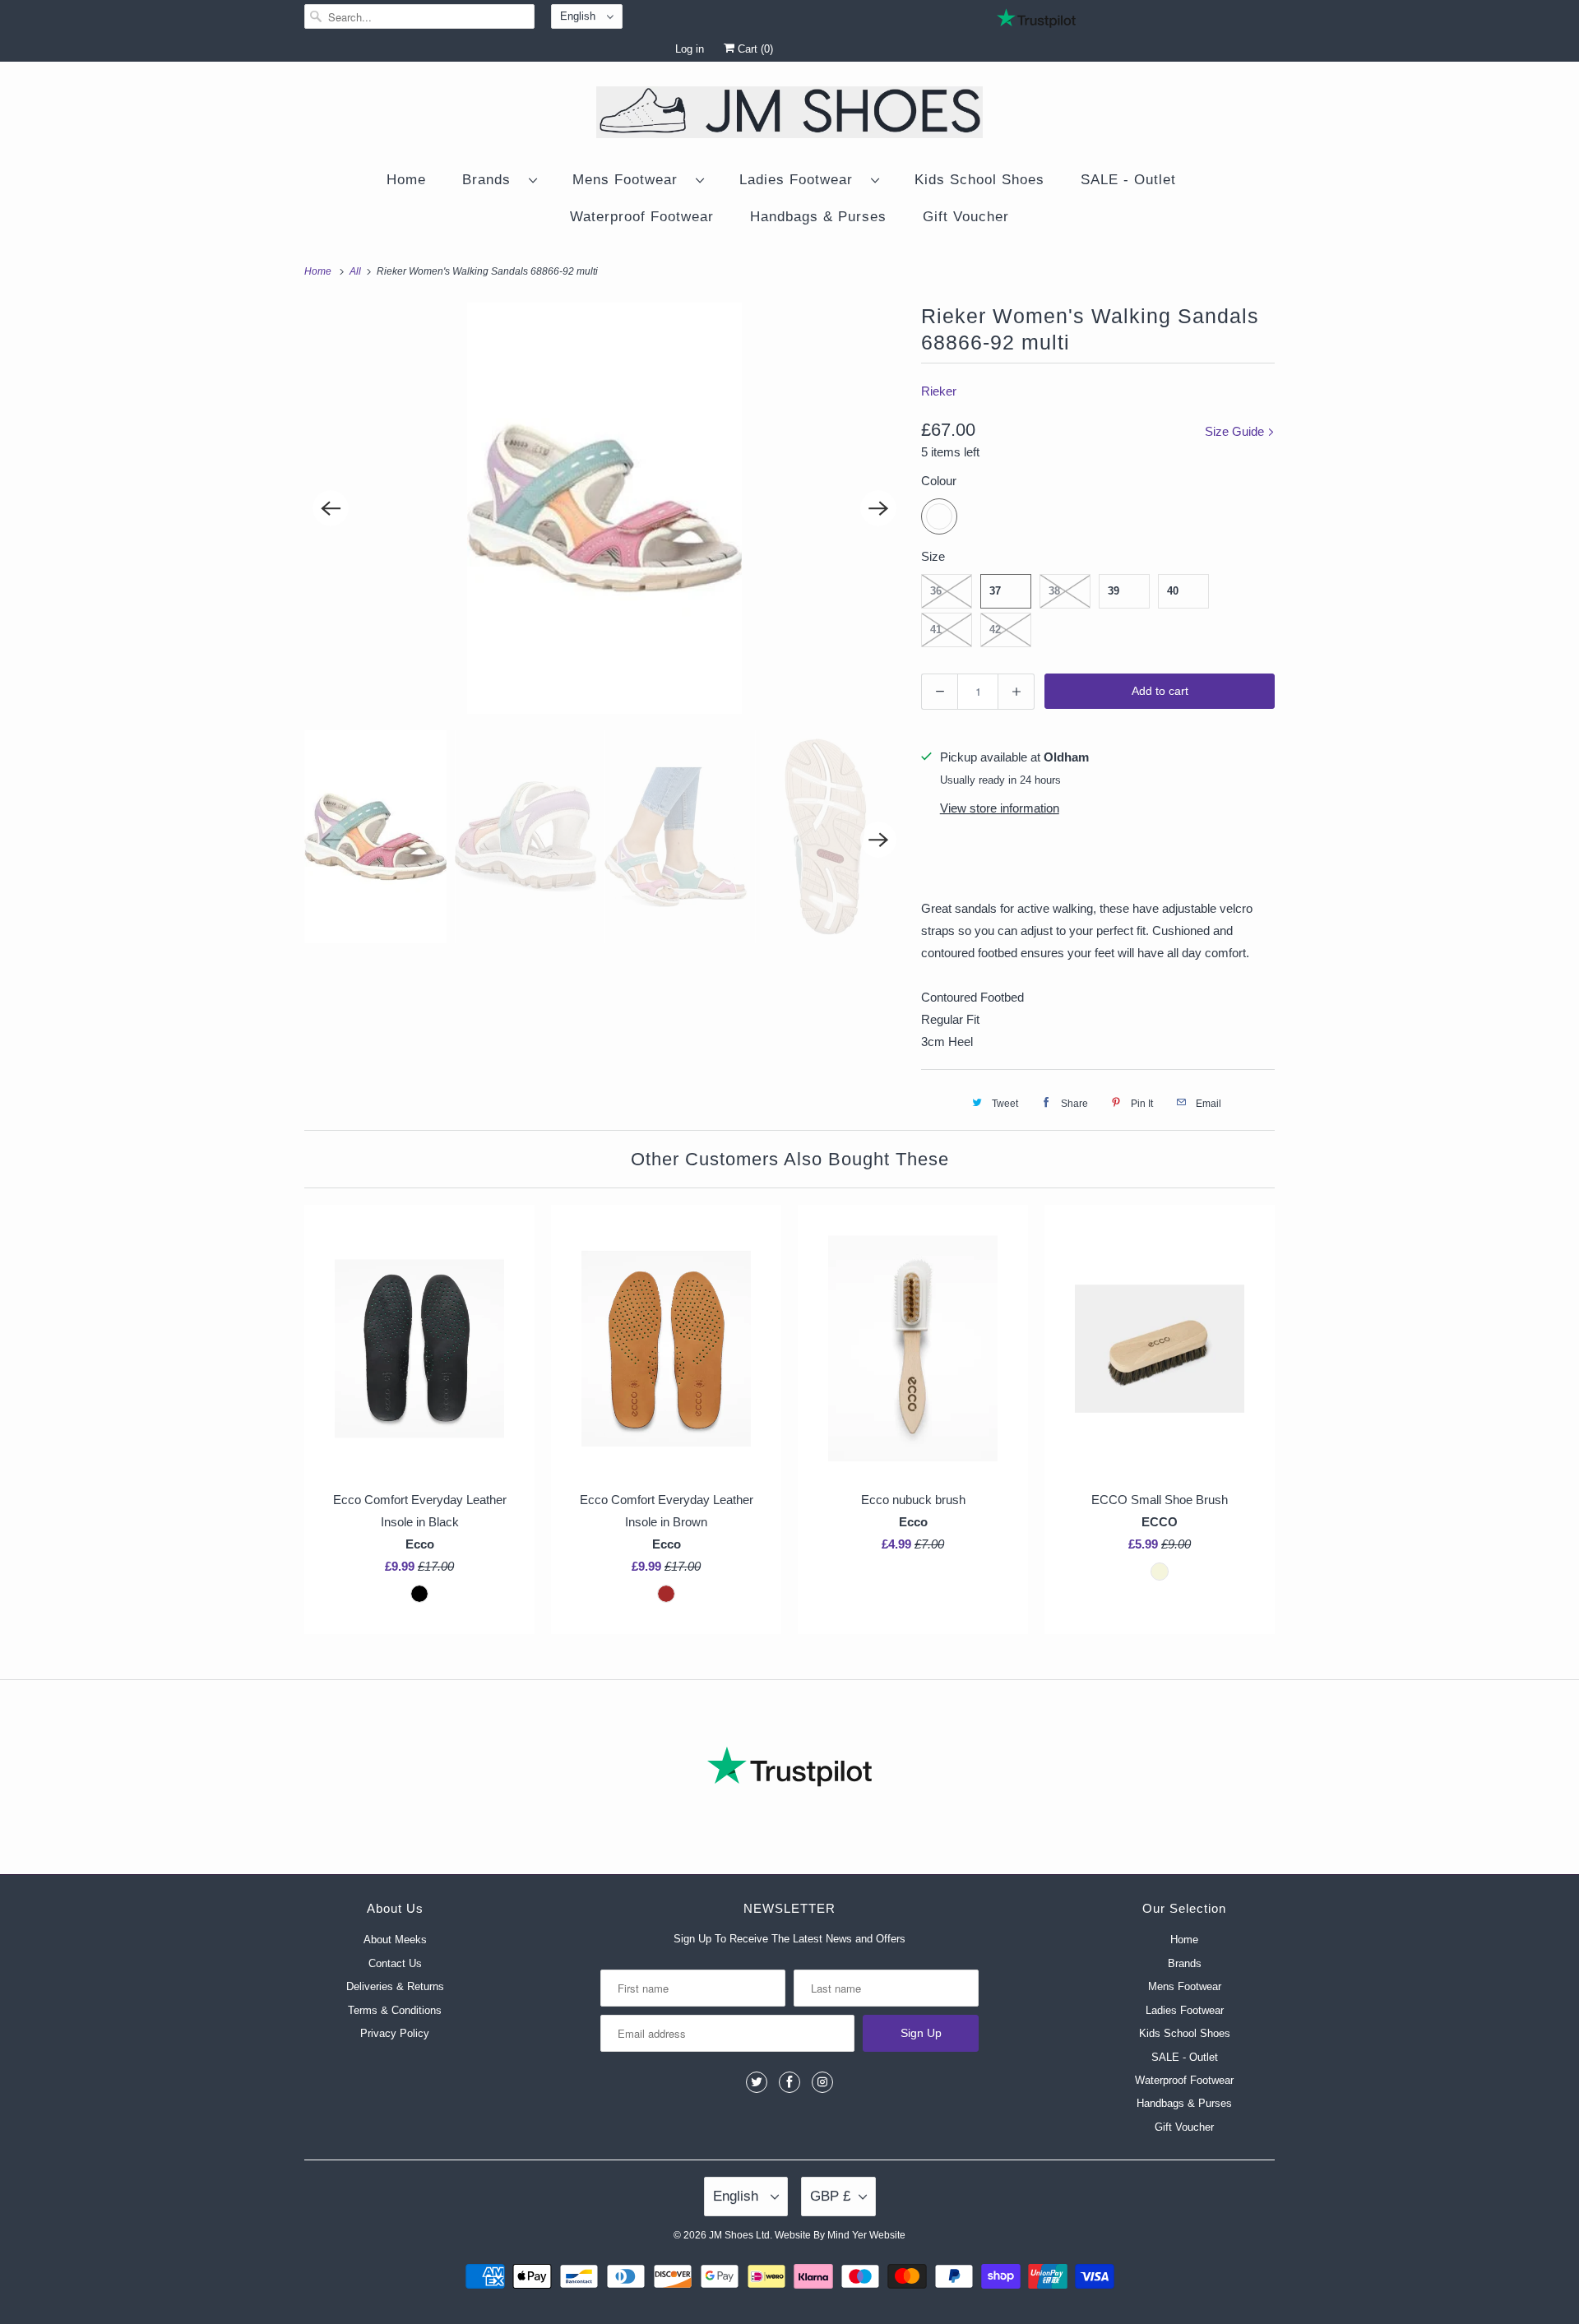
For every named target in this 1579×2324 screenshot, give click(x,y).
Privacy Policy (395, 2033)
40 (1173, 591)
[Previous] (331, 508)
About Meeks (395, 1940)
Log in (690, 49)
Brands (491, 180)
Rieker (939, 391)
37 (995, 591)
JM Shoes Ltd (739, 2235)
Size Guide (1236, 431)
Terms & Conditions (395, 2010)
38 (1054, 591)
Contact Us (395, 1963)
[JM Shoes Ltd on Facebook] (789, 2082)
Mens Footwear (630, 180)
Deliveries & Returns (395, 1986)
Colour (939, 481)
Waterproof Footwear (642, 217)
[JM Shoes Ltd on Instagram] (822, 2082)
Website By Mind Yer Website (840, 2235)
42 (995, 630)
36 (936, 591)
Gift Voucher (966, 217)
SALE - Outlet (1128, 180)
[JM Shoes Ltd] (789, 115)
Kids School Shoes (979, 180)
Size (933, 556)
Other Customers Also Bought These (790, 1159)
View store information (1000, 808)
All (357, 271)
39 (1114, 591)
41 (936, 630)
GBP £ (830, 2196)
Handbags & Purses (818, 217)
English (579, 16)
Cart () (754, 49)
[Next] (878, 508)
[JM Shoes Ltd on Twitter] (757, 2082)
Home (406, 180)
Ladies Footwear (801, 180)
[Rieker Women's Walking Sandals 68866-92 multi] (604, 508)
